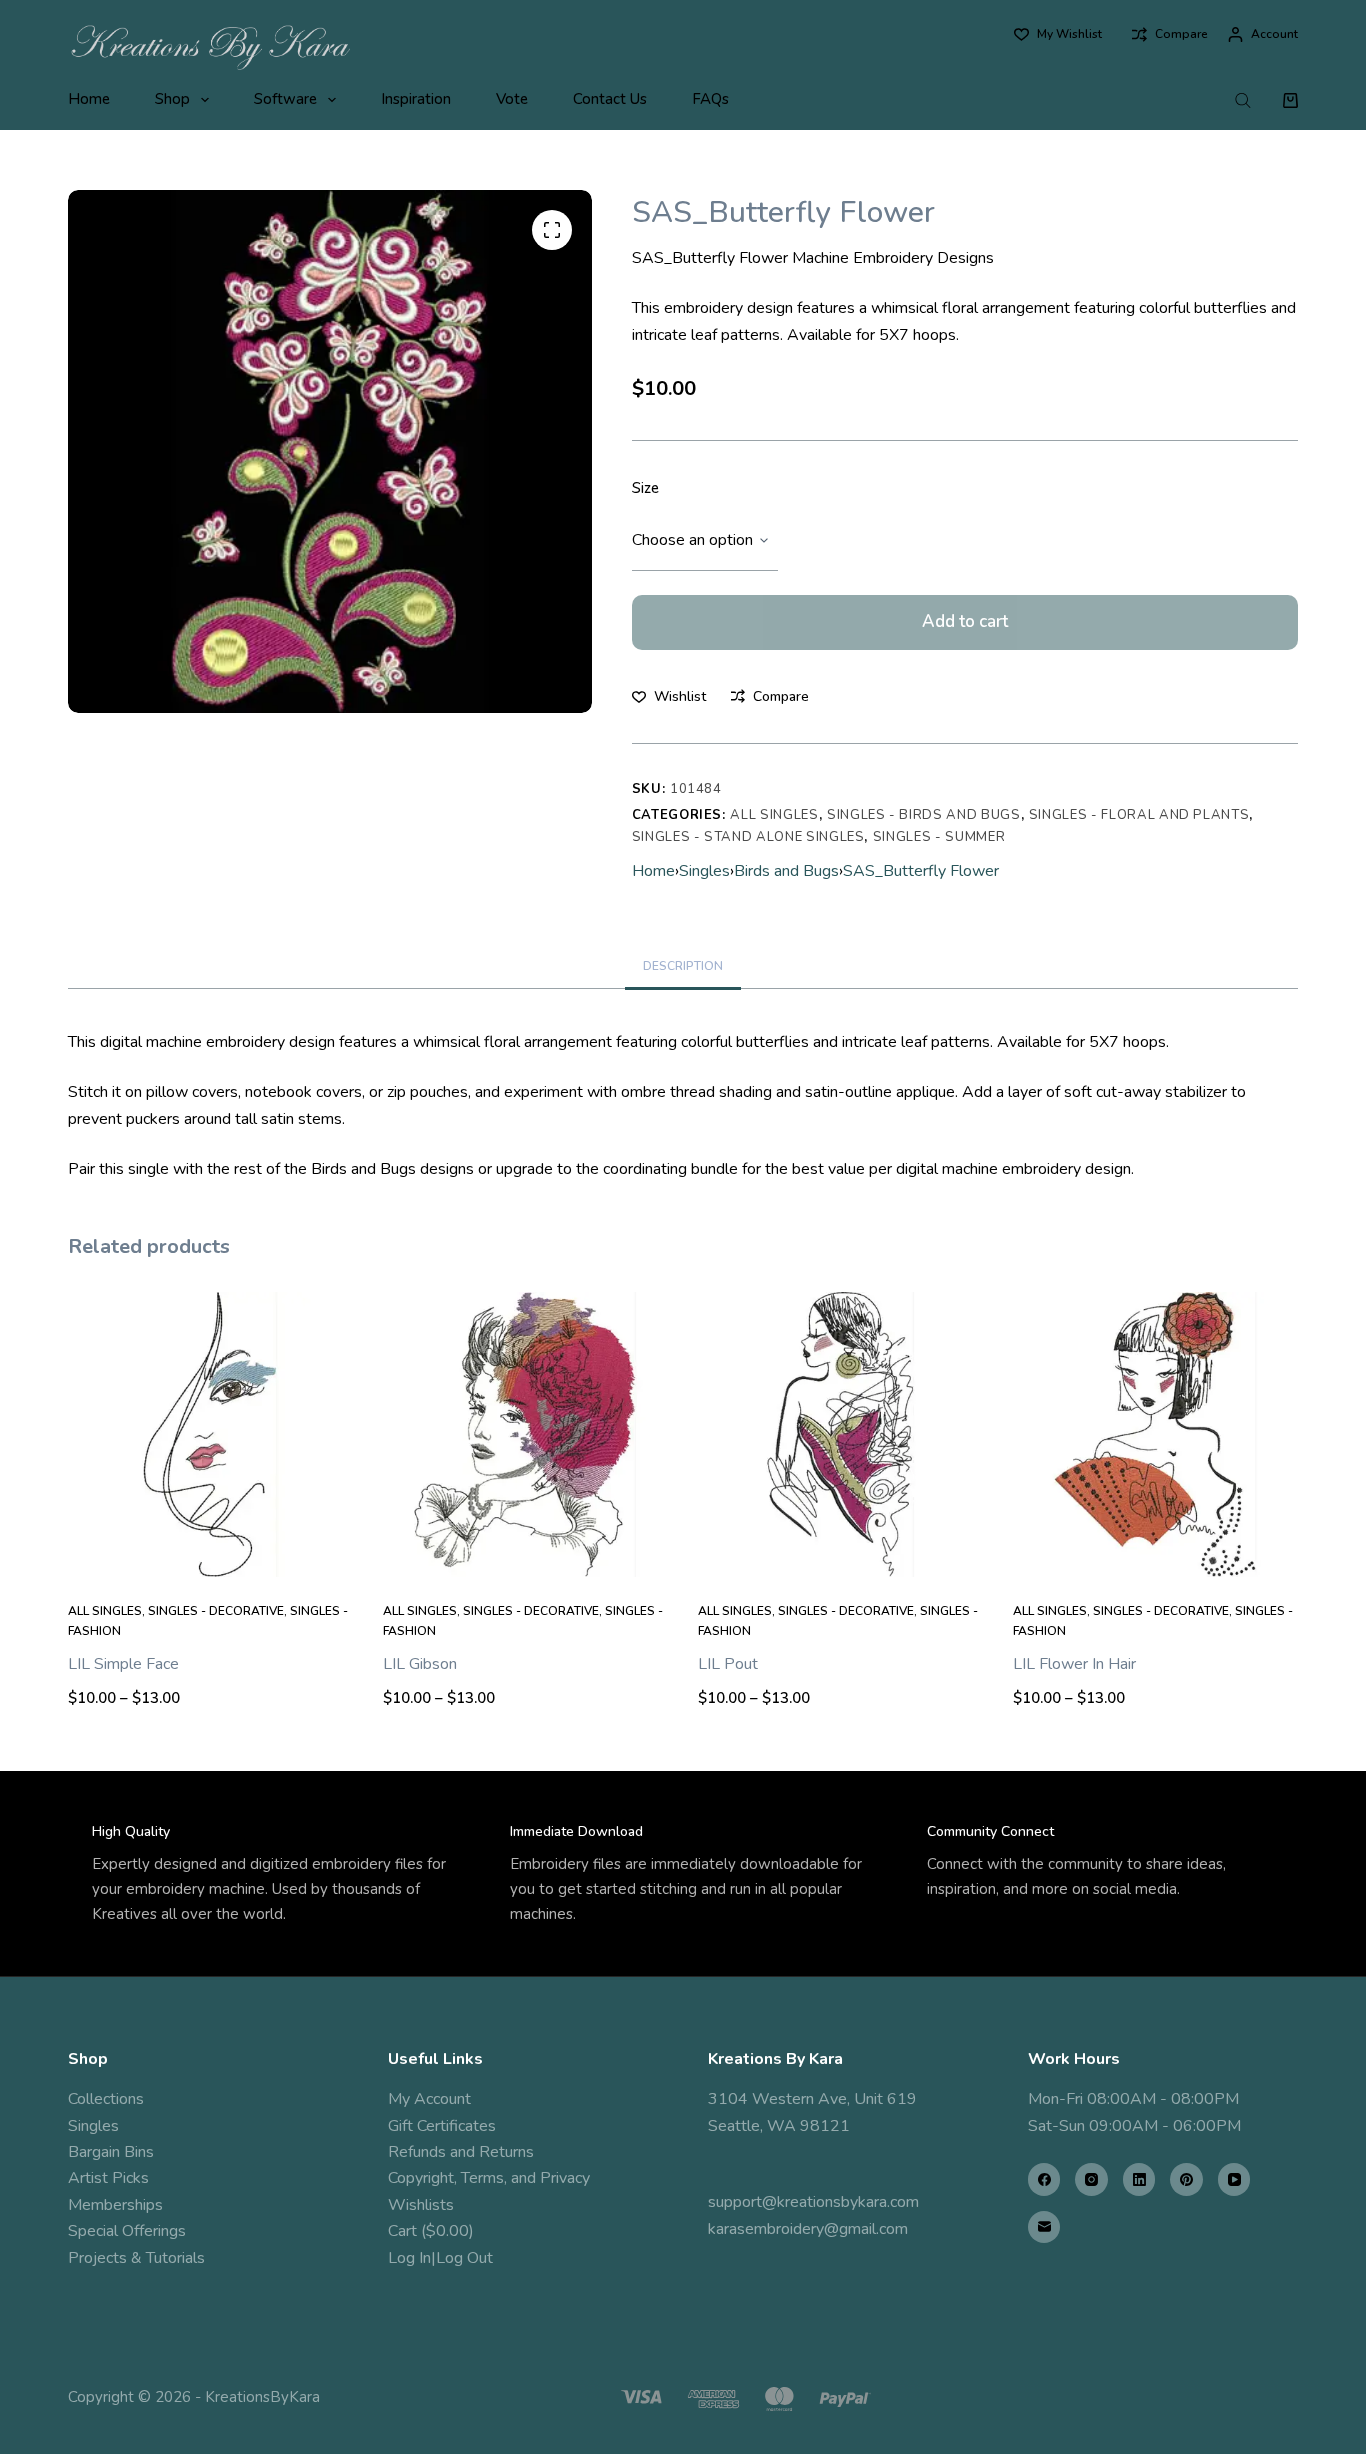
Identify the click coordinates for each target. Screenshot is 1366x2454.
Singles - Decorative (216, 1611)
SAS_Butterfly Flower (921, 871)
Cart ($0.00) (431, 2231)
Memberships (115, 2205)
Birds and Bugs (786, 871)
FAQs (710, 99)
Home (89, 99)
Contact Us (610, 99)
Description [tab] (683, 966)
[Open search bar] (1243, 100)
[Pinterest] (1186, 2179)
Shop (172, 99)
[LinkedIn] (1139, 2179)
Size (645, 488)
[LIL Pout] (840, 1434)
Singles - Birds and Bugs (924, 815)
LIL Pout (728, 1664)
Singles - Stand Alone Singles (748, 837)
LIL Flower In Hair (1074, 1664)
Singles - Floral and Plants (1139, 815)
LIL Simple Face (123, 1664)
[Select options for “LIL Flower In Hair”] (1155, 1552)
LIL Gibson (420, 1664)
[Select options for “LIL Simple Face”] (210, 1552)
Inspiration (416, 99)
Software (285, 99)
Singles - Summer (939, 837)
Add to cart (965, 621)
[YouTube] (1234, 2179)
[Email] (1044, 2227)
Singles (704, 871)
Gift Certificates (442, 2126)
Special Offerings (127, 2231)
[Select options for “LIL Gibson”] (525, 1552)
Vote (512, 99)
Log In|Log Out (440, 2258)
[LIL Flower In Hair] (1155, 1434)
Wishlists (421, 2205)
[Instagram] (1091, 2179)
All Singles (774, 815)
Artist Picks (108, 2178)
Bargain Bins (111, 2152)
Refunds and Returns (461, 2152)
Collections (106, 2099)
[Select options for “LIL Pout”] (840, 1552)
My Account (429, 2099)
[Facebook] (1044, 2179)
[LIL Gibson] (525, 1434)
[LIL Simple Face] (210, 1434)
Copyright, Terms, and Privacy (489, 2178)
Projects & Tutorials (136, 2258)
